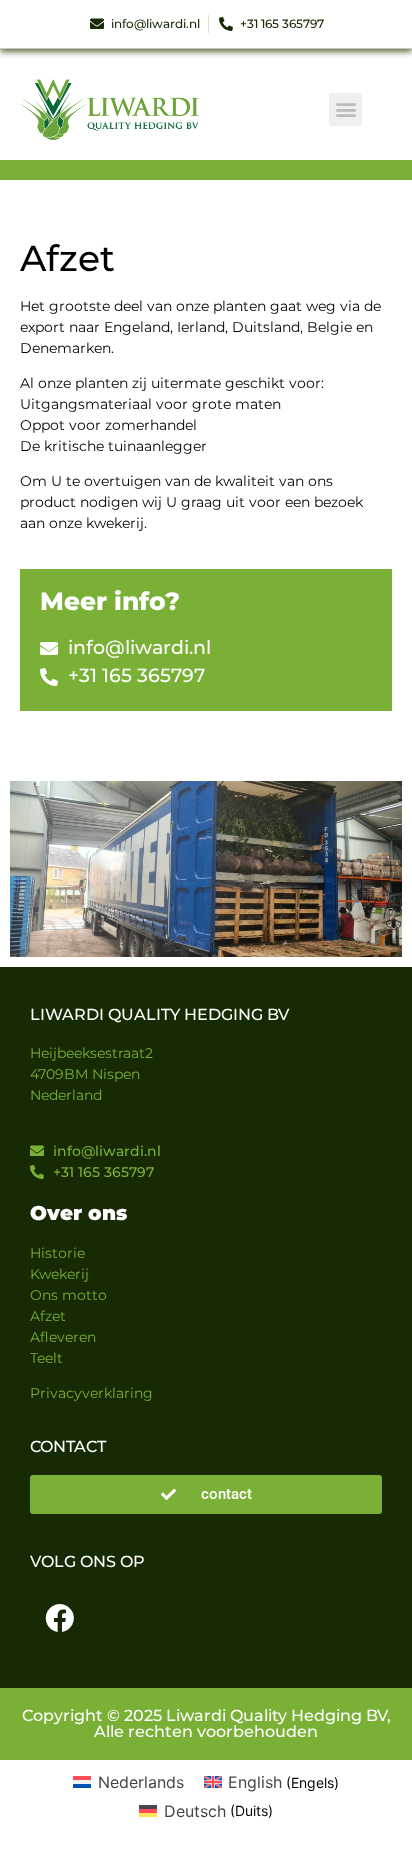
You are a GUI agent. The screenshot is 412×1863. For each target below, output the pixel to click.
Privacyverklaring (91, 1393)
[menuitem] (128, 1782)
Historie (57, 1253)
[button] (345, 109)
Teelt (46, 1358)
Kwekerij (59, 1274)
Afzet (48, 1316)
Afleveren (63, 1337)
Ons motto (68, 1295)
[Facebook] (59, 1619)
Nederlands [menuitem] (141, 1782)
